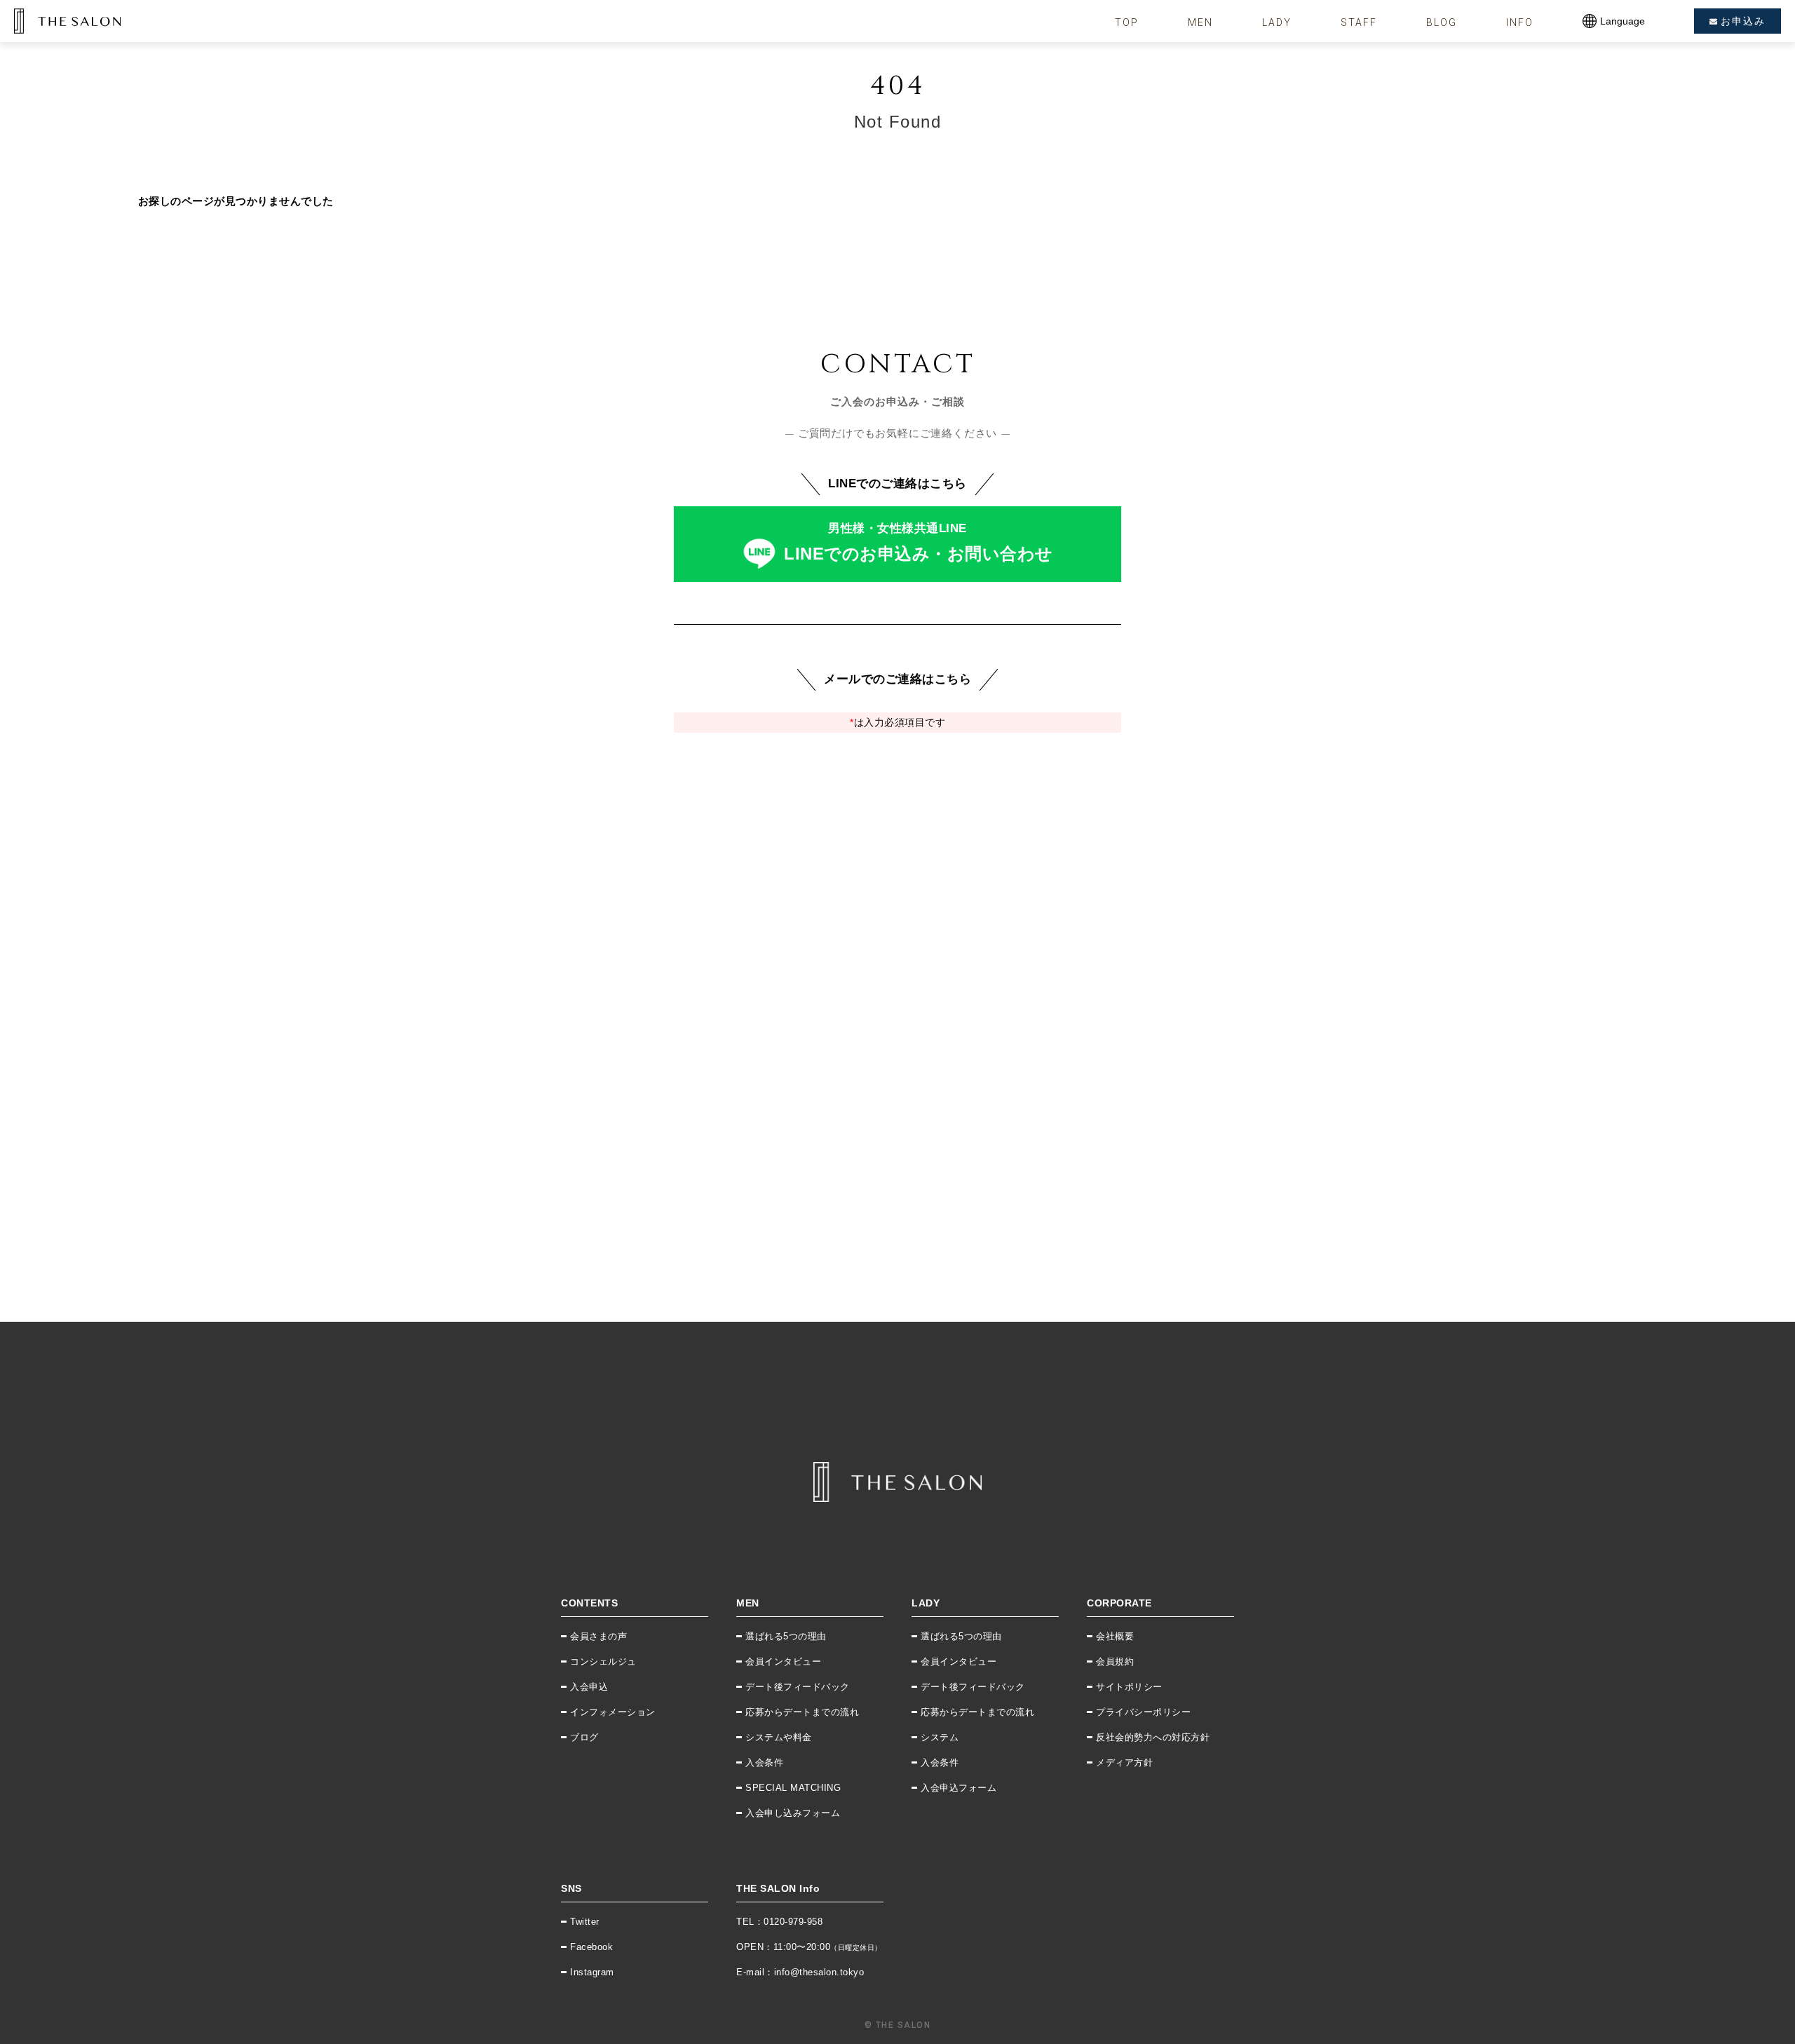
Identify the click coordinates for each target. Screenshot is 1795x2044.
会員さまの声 (598, 1636)
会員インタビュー (783, 1661)
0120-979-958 (793, 1922)
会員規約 (1115, 1661)
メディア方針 (1124, 1762)
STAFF (1359, 22)
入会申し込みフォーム (793, 1813)
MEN (1200, 22)
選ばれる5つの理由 (786, 1636)
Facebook (591, 1947)
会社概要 (1115, 1636)
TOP (1127, 22)
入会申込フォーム (959, 1788)
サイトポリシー (1129, 1687)
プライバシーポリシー (1143, 1712)
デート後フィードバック (798, 1687)
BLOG (1442, 22)
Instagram (592, 1972)
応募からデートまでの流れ (802, 1712)
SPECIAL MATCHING (793, 1788)
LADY (1277, 22)
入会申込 (589, 1687)
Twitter (585, 1922)
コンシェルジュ (603, 1661)
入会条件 (764, 1762)
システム (940, 1737)
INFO (1520, 22)
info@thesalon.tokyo (819, 1972)
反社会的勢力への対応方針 (1153, 1737)
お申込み (1743, 21)
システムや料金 (779, 1737)
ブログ (584, 1737)
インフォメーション (613, 1712)
